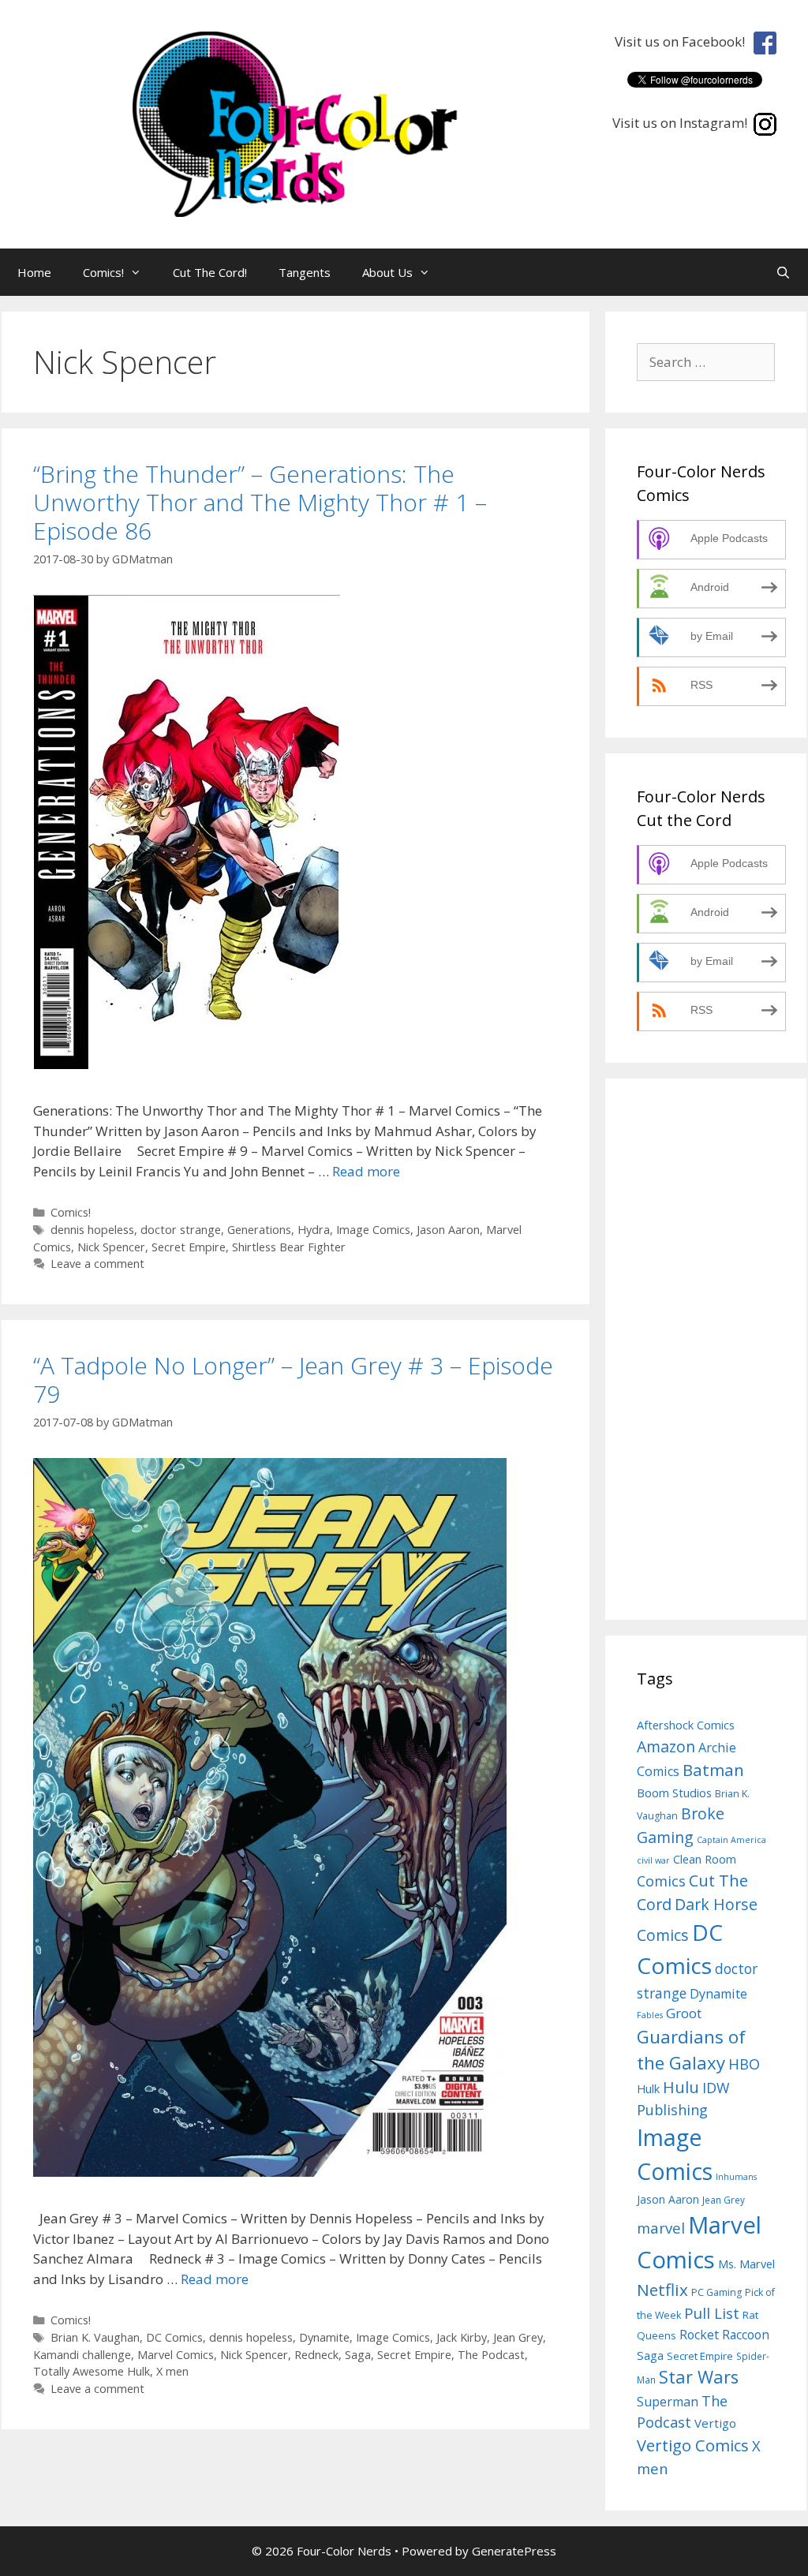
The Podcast (491, 2355)
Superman (668, 2402)
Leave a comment (97, 1264)
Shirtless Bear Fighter (289, 1247)
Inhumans (736, 2177)
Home (34, 272)
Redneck (316, 2355)
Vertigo (715, 2423)
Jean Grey (518, 2337)
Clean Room (705, 1859)
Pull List (712, 2313)
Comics (661, 1881)
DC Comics (174, 2337)
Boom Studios (674, 1793)
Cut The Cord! (210, 272)
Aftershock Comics (686, 1725)
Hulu (681, 2087)
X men (172, 2371)
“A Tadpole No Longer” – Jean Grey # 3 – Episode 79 (293, 1380)
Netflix (662, 2290)
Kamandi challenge (82, 2355)
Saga (358, 2355)
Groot (684, 2013)
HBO (744, 2064)
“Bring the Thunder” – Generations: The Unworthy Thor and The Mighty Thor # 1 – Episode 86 (260, 502)
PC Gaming (716, 2292)
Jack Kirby (462, 2337)
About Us (387, 272)
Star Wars (699, 2377)
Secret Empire (189, 1247)
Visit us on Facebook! (683, 41)
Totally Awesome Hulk (92, 2371)
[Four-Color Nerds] (322, 123)
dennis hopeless (92, 1230)
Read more (366, 1171)
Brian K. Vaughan (95, 2337)
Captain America (731, 1840)
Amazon (666, 1746)
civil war (653, 1860)
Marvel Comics (176, 2355)
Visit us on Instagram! (683, 123)
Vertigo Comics (693, 2445)
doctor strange (181, 1230)
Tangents (305, 272)
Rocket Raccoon (724, 2335)
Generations (259, 1230)
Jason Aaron (448, 1230)
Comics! (103, 272)
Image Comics (373, 1230)
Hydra (314, 1230)
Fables (650, 2015)
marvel (661, 2228)
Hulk (648, 2088)
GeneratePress (514, 2551)
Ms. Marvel (746, 2264)
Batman (713, 1770)
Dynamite (324, 2337)
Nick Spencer (111, 1247)
